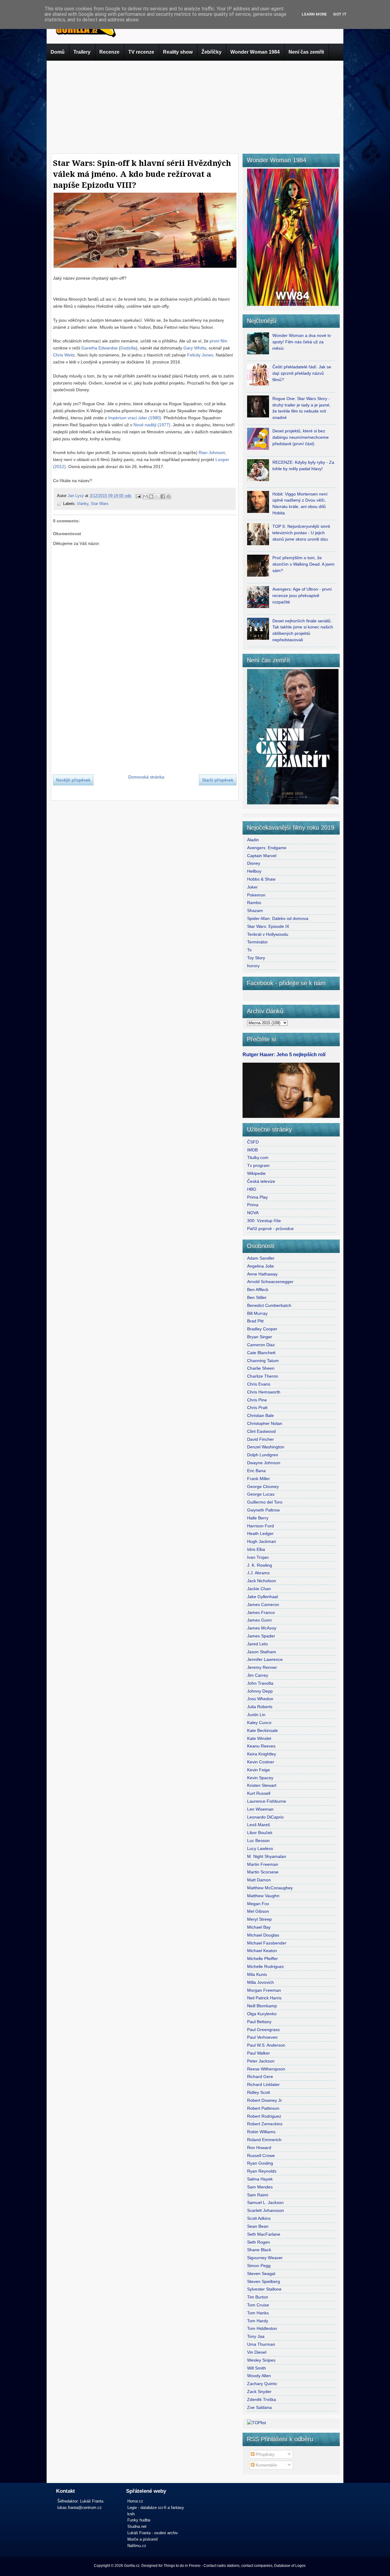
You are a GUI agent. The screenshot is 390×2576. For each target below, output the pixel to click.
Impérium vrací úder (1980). (135, 418)
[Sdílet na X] (157, 496)
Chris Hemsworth (264, 1392)
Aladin (253, 840)
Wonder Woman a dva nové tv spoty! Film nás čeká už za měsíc (302, 342)
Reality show (178, 52)
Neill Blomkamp (262, 2006)
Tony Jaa (256, 2336)
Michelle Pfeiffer (262, 1959)
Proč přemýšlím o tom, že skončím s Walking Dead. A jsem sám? (303, 564)
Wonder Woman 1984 (255, 52)
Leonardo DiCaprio (265, 1817)
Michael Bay (259, 1927)
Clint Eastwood (261, 1431)
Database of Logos (290, 2566)
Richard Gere (260, 2077)
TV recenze (141, 52)
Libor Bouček (260, 1833)
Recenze (109, 52)
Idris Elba (256, 1549)
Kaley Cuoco (259, 1723)
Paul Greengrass (263, 2030)
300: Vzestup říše (264, 1221)
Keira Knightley (262, 1754)
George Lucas (261, 1494)
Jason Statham (262, 1652)
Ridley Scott (259, 2092)
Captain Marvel (262, 856)
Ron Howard (259, 2148)
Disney (254, 863)
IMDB (252, 1150)
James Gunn (259, 1620)
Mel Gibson (258, 1911)
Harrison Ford (261, 1526)
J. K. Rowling (260, 1565)
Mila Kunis (257, 1974)
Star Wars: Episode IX (268, 926)
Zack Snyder (259, 2392)
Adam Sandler (261, 1258)
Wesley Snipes (261, 2360)
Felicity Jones (200, 355)
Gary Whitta (195, 348)
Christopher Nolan (265, 1423)
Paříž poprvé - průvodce (270, 1229)
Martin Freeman (263, 1864)
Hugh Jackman (262, 1541)
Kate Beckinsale (262, 1730)
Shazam (255, 911)
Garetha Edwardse (99, 348)
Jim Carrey (258, 1675)
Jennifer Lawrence (265, 1659)
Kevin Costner (261, 1762)
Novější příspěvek (73, 780)
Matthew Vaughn (263, 1896)
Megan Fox (258, 1904)
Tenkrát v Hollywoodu (268, 934)
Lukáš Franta (92, 2501)
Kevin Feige (259, 1770)
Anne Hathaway (262, 1274)
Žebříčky (211, 52)
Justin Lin (256, 1715)
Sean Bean (258, 2226)
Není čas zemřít (306, 52)
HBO (252, 1189)
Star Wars (100, 504)
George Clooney (263, 1487)
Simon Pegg (259, 2266)
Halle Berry (258, 1518)
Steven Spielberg (264, 2281)
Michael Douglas (263, 1935)
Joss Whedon (260, 1699)
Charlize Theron (263, 1376)
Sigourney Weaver (265, 2258)
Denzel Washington (266, 1447)
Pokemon (256, 895)
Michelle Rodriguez (266, 1966)
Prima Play (257, 1197)
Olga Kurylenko (262, 2014)
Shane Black (259, 2250)
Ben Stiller (257, 1297)
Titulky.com (258, 1157)
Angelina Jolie (261, 1266)
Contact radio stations (222, 2566)
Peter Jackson (261, 2061)
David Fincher (261, 1439)
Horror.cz (135, 2501)
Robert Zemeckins (265, 2124)
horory (253, 966)
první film (218, 341)
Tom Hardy (258, 2321)
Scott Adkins (259, 2218)
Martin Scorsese (263, 1872)
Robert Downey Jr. (265, 2100)
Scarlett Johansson (266, 2210)
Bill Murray (257, 1313)
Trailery (82, 52)
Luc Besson (258, 1841)
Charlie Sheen (261, 1368)
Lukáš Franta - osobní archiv (153, 2533)
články (83, 504)
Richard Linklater (263, 2084)
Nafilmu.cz (137, 2546)
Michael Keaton (262, 1951)
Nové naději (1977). (152, 425)
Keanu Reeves (261, 1746)
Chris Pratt (257, 1408)
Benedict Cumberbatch (269, 1305)
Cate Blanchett (261, 1353)
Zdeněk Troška (262, 2399)
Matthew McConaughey (270, 1888)
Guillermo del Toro (265, 1502)
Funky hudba (139, 2520)
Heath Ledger (260, 1533)
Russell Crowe (261, 2156)
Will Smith (257, 2368)
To (249, 950)
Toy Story (256, 958)
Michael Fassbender (267, 1943)
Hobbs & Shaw (261, 879)
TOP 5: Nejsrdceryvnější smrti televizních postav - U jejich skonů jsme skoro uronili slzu (301, 533)
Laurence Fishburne (267, 1801)
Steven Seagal (261, 2274)
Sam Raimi (258, 2195)
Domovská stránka (146, 777)
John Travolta (260, 1683)
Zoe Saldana (259, 2407)
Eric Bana (256, 1471)
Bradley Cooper (262, 1329)
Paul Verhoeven (262, 2037)
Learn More (314, 14)
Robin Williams (261, 2132)
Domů (58, 52)
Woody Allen (259, 2376)
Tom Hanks (258, 2313)
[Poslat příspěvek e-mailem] (138, 496)
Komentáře (266, 2465)
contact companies (257, 2566)
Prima (253, 1205)
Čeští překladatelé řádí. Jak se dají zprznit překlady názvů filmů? (302, 373)
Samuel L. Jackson (265, 2202)
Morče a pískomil (143, 2539)
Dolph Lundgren (263, 1455)
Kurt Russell (259, 1793)
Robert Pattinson (263, 2108)
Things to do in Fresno (182, 2566)
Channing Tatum (263, 1361)
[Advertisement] (195, 106)
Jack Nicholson (262, 1581)
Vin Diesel (257, 2352)
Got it (340, 14)
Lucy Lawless (260, 1848)
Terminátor (257, 942)
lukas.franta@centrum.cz (80, 2508)
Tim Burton (258, 2297)
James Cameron (263, 1605)
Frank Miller (259, 1479)
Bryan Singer (260, 1337)
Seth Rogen (259, 2242)
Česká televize (261, 1181)
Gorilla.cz (132, 2566)
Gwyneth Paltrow (263, 1510)
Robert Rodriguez (264, 2116)
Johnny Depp (260, 1691)
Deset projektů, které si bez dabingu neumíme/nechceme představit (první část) (301, 437)
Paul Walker (259, 2053)
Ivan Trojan (258, 1557)
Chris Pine (257, 1400)
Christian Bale (261, 1415)
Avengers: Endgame (267, 848)
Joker (252, 887)
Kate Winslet (259, 1738)
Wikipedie (256, 1173)
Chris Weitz (64, 355)
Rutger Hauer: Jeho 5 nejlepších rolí (284, 1054)
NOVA (253, 1213)
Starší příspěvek (218, 780)
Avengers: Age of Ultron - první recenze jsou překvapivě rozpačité (302, 596)
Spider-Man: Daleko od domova (278, 918)
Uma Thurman (261, 2344)
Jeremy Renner (262, 1667)
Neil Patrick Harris (264, 1998)
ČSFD (253, 1142)
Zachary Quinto (262, 2384)
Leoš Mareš (259, 1825)
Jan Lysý (76, 496)
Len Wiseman (260, 1809)
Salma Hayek (260, 2179)
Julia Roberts (260, 1707)
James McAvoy (262, 1628)
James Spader (261, 1636)
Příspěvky (264, 2454)
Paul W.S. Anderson (266, 2045)
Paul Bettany (259, 2022)
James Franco (261, 1612)
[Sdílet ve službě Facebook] (163, 496)
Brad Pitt (255, 1321)
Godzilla (128, 348)
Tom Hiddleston (262, 2328)
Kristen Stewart (262, 1785)
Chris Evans (259, 1384)
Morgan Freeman (264, 1990)
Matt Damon (259, 1880)
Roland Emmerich (264, 2140)
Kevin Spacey (260, 1778)
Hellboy (254, 871)
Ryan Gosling (260, 2163)
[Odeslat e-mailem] (145, 496)
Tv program (258, 1165)
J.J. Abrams (258, 1573)
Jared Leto (257, 1644)
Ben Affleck (258, 1290)
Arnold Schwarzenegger (270, 1282)
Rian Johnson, (213, 453)
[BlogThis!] (151, 496)
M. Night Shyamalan (267, 1856)
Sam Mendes (260, 2187)
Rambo (254, 903)
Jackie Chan (259, 1589)
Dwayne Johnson (264, 1463)
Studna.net (137, 2526)
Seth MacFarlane (264, 2234)
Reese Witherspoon (266, 2069)
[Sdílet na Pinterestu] (168, 496)
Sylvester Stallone (264, 2289)
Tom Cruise (258, 2305)
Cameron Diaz (261, 1345)
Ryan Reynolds (262, 2171)
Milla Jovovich (261, 1982)
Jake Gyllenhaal (262, 1597)
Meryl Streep (259, 1919)
